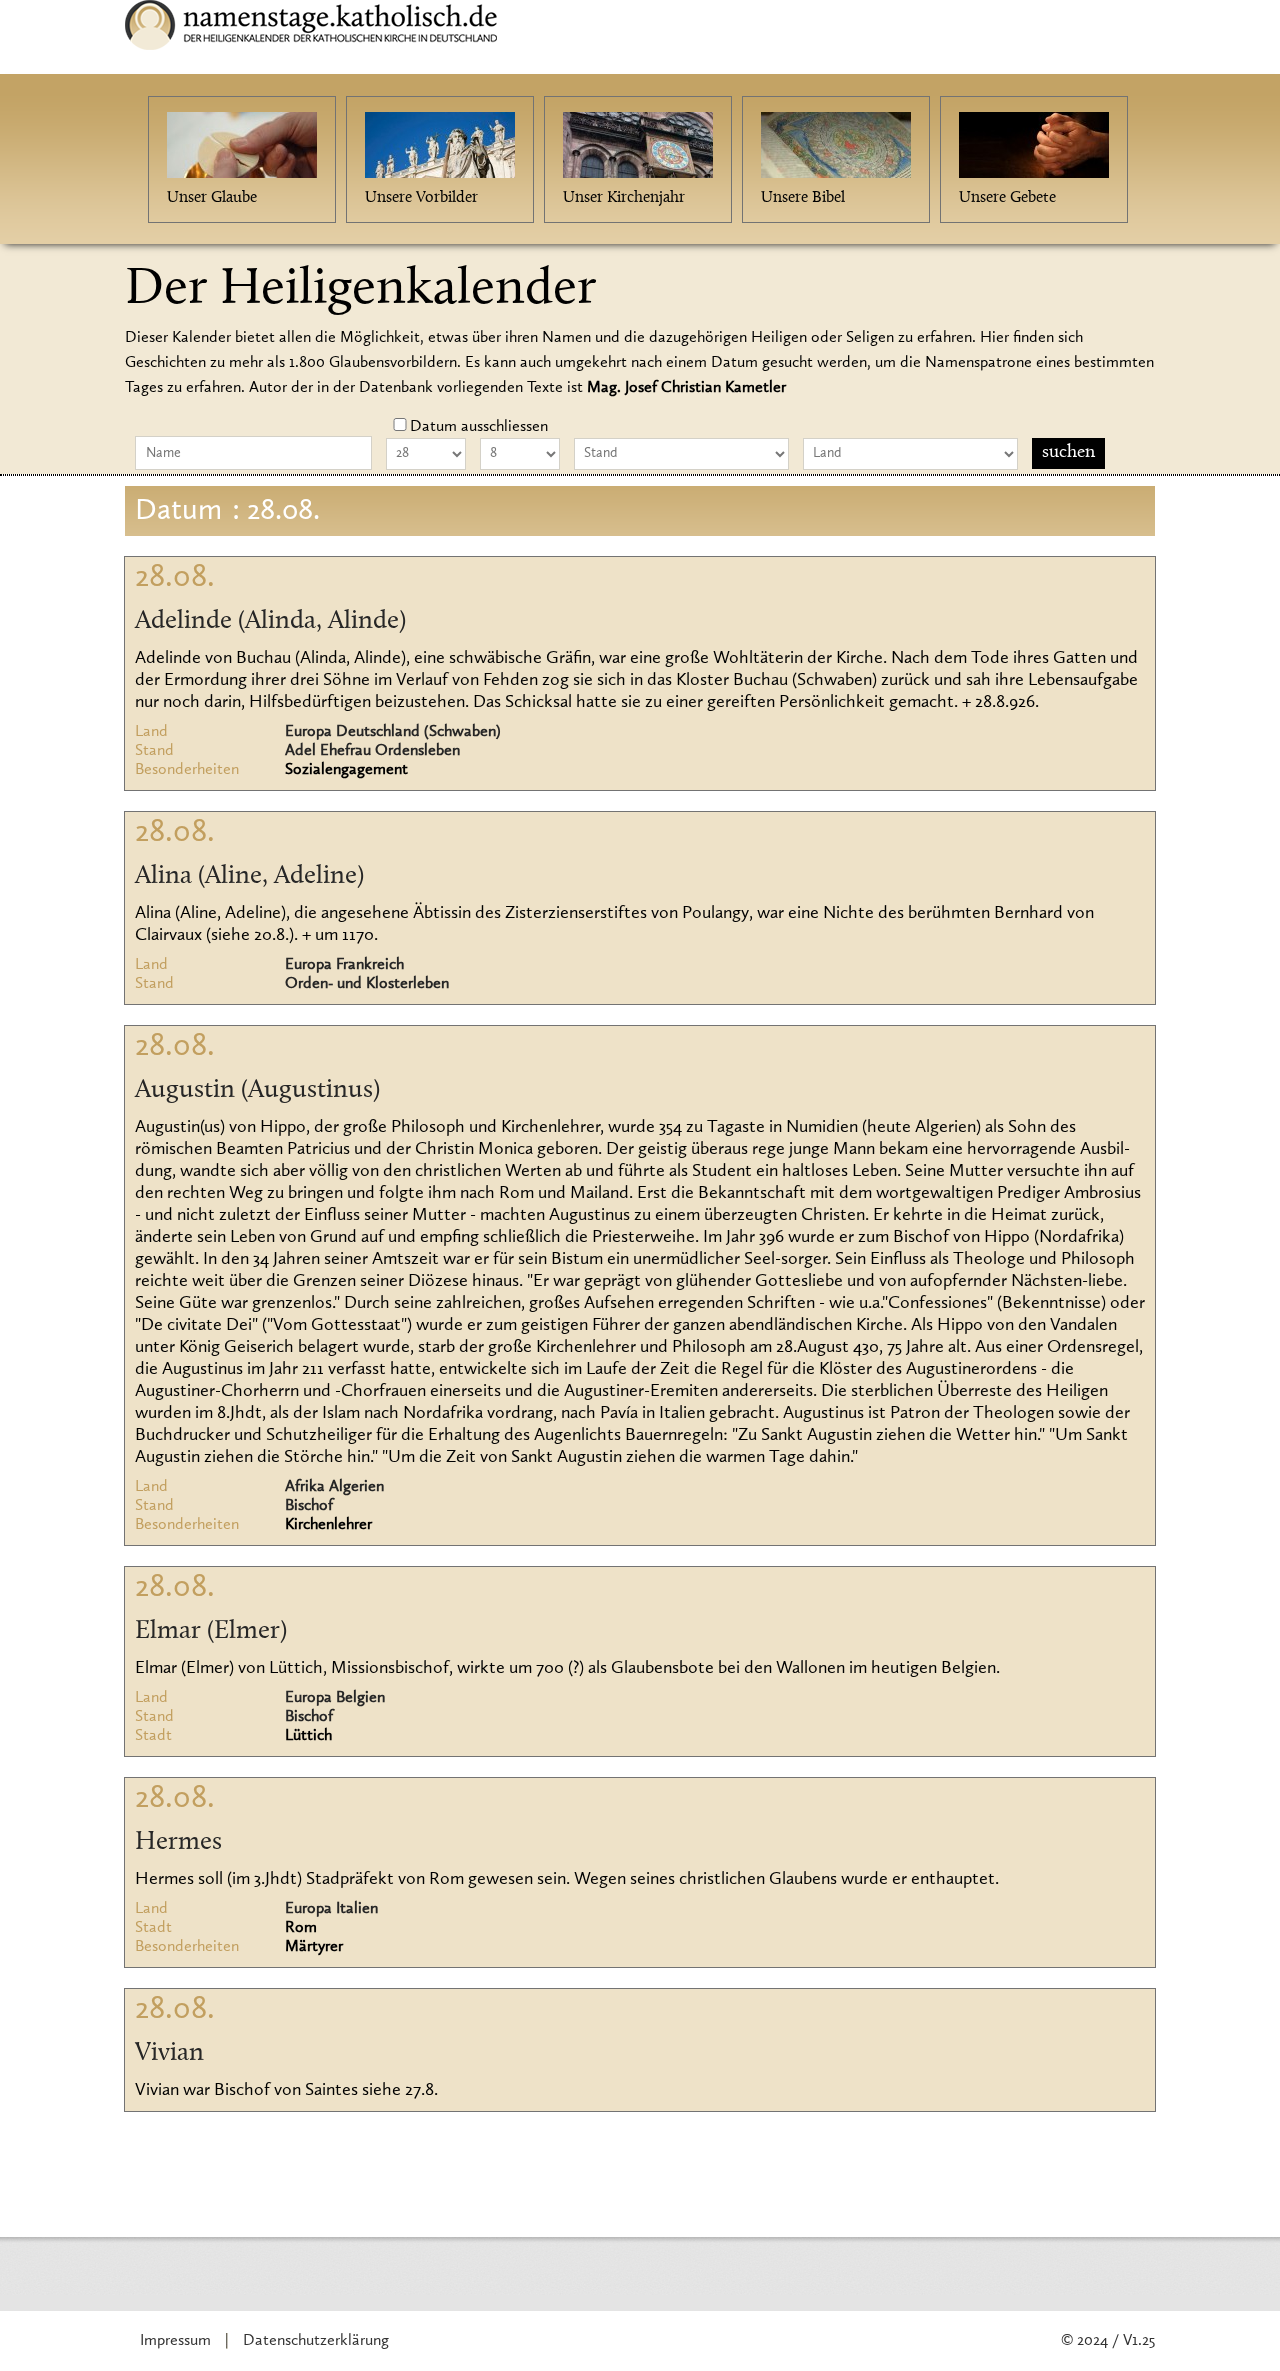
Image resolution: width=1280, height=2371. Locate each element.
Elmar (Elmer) (211, 1632)
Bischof (309, 1506)
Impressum (175, 2341)
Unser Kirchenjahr (624, 198)
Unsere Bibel (803, 198)
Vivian (169, 2054)
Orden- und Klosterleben (367, 984)
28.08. (175, 578)
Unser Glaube (212, 198)
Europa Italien (331, 1909)
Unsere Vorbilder (421, 198)
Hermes (178, 1843)
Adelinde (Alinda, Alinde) (270, 622)
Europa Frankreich (344, 965)
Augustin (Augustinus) (257, 1091)
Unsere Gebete (1007, 198)
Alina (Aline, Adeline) (249, 877)
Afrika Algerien (334, 1487)
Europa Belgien (335, 1698)
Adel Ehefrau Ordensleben (372, 751)
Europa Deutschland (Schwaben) (393, 732)
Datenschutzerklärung (316, 2341)
